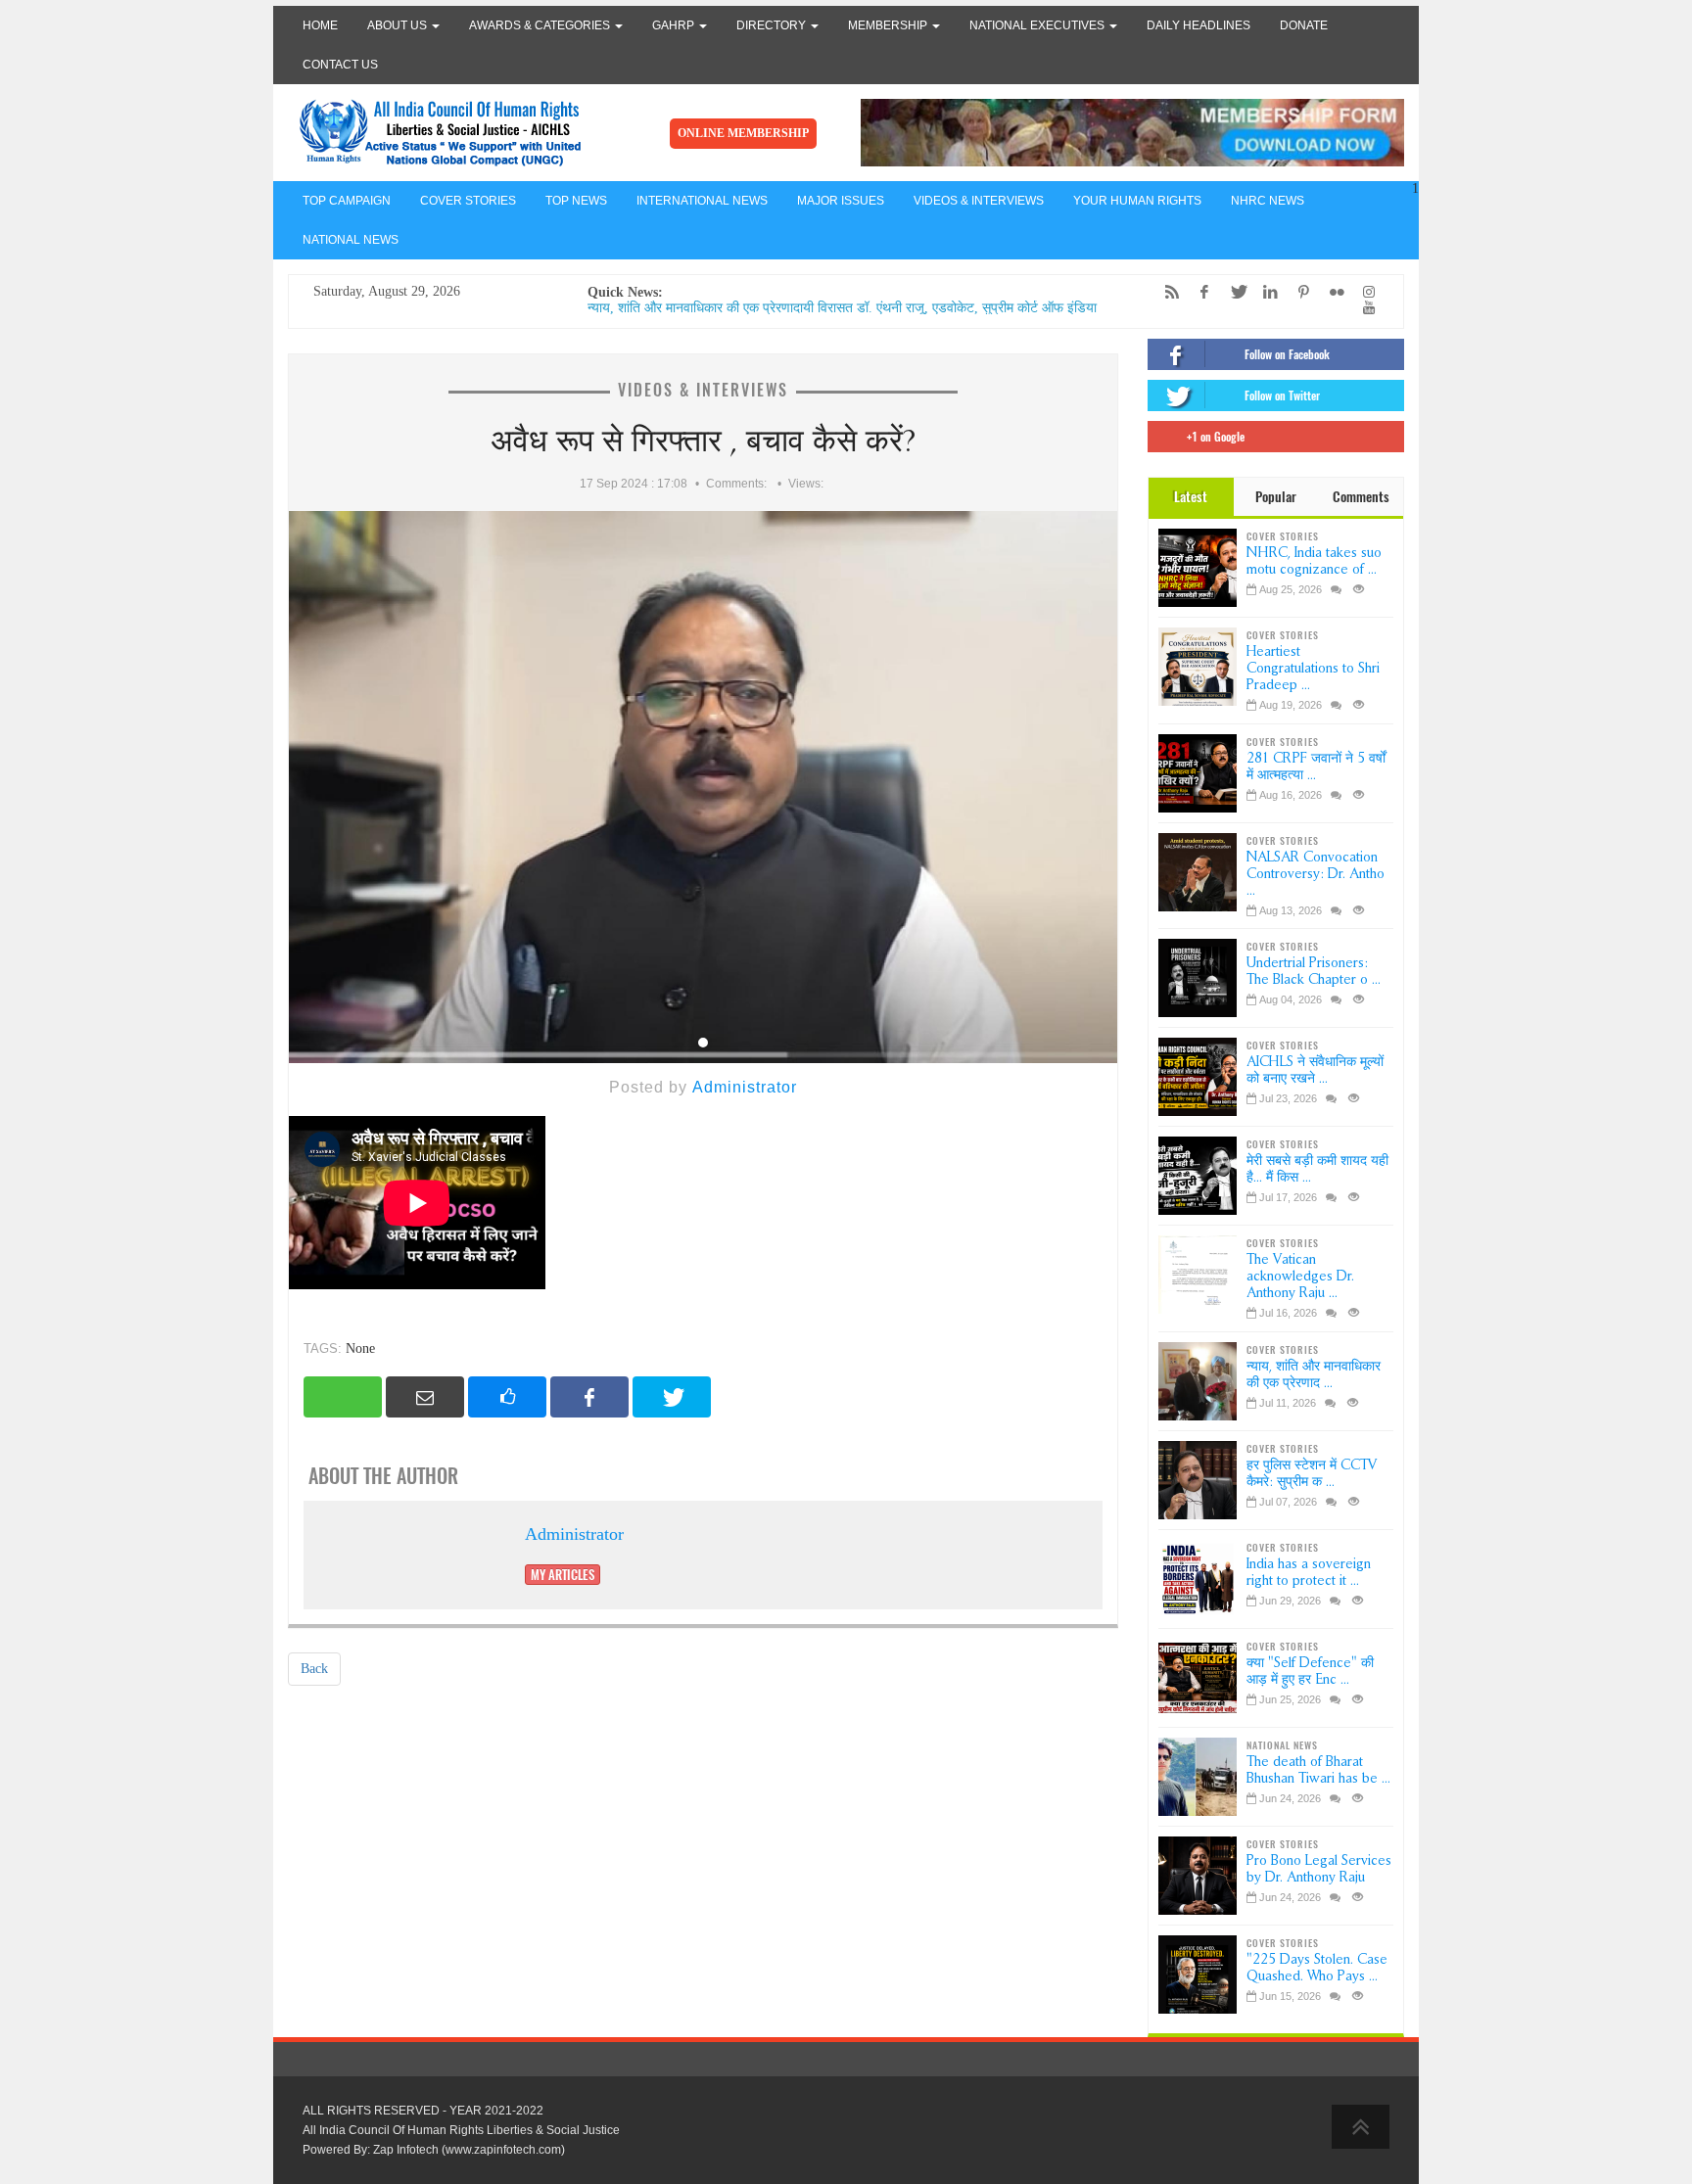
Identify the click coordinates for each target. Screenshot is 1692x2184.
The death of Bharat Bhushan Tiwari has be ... (1318, 1770)
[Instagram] (1364, 292)
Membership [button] (889, 25)
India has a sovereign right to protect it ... (1309, 1572)
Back (314, 1669)
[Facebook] (1199, 292)
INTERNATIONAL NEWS (702, 201)
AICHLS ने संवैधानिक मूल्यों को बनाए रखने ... (1315, 1070)
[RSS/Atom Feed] (1167, 292)
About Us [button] (399, 25)
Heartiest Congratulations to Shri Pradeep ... (1313, 668)
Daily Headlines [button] (1198, 25)
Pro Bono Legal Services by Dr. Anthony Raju (1319, 1869)
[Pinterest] (1298, 292)
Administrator (745, 1087)
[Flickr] (1332, 292)
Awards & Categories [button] (541, 25)
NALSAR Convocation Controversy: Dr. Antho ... (1316, 874)
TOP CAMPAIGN (347, 201)
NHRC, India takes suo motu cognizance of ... (1314, 561)
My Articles (563, 1575)
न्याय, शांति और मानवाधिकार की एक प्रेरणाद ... (1314, 1374)
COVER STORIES (468, 201)
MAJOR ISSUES (841, 201)
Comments (1361, 497)
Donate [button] (1304, 25)
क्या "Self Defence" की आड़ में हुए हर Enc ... (1310, 1671)
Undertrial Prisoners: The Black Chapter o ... (1314, 971)
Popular (1276, 497)
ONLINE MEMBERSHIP (743, 133)
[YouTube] (1364, 308)
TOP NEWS (576, 201)
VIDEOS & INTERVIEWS (979, 201)
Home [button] (320, 25)
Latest (1191, 497)
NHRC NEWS (1268, 201)
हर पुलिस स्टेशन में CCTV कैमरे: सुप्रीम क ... (1312, 1473)
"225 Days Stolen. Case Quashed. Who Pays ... (1317, 1968)
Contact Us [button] (340, 65)
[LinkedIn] (1266, 292)
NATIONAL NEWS (351, 240)
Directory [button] (773, 25)
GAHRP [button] (675, 25)
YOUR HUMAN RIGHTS (1137, 201)
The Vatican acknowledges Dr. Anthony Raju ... (1300, 1276)
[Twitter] (1233, 292)
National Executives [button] (1038, 25)
